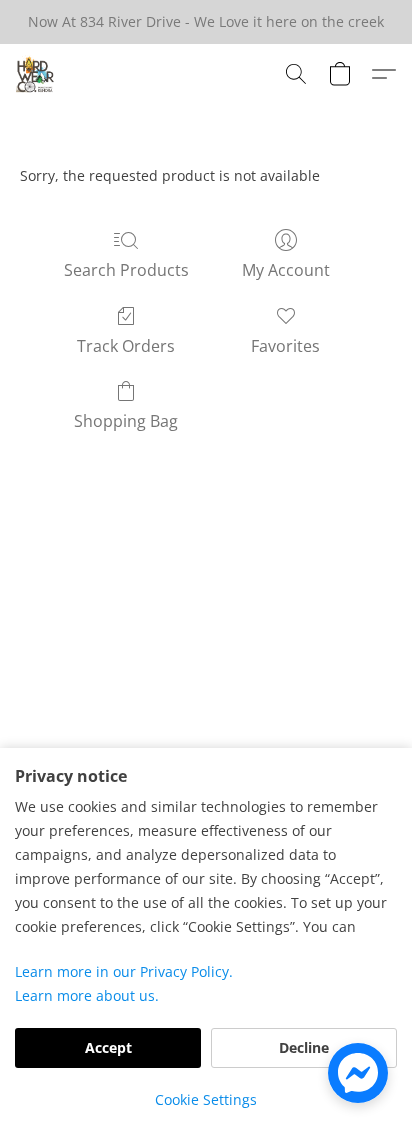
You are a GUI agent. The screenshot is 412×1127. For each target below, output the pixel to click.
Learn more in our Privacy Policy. (124, 971)
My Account (286, 270)
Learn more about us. (87, 995)
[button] (36, 74)
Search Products (126, 270)
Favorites (285, 346)
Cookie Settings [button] (206, 1099)
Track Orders (126, 346)
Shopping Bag (126, 421)
